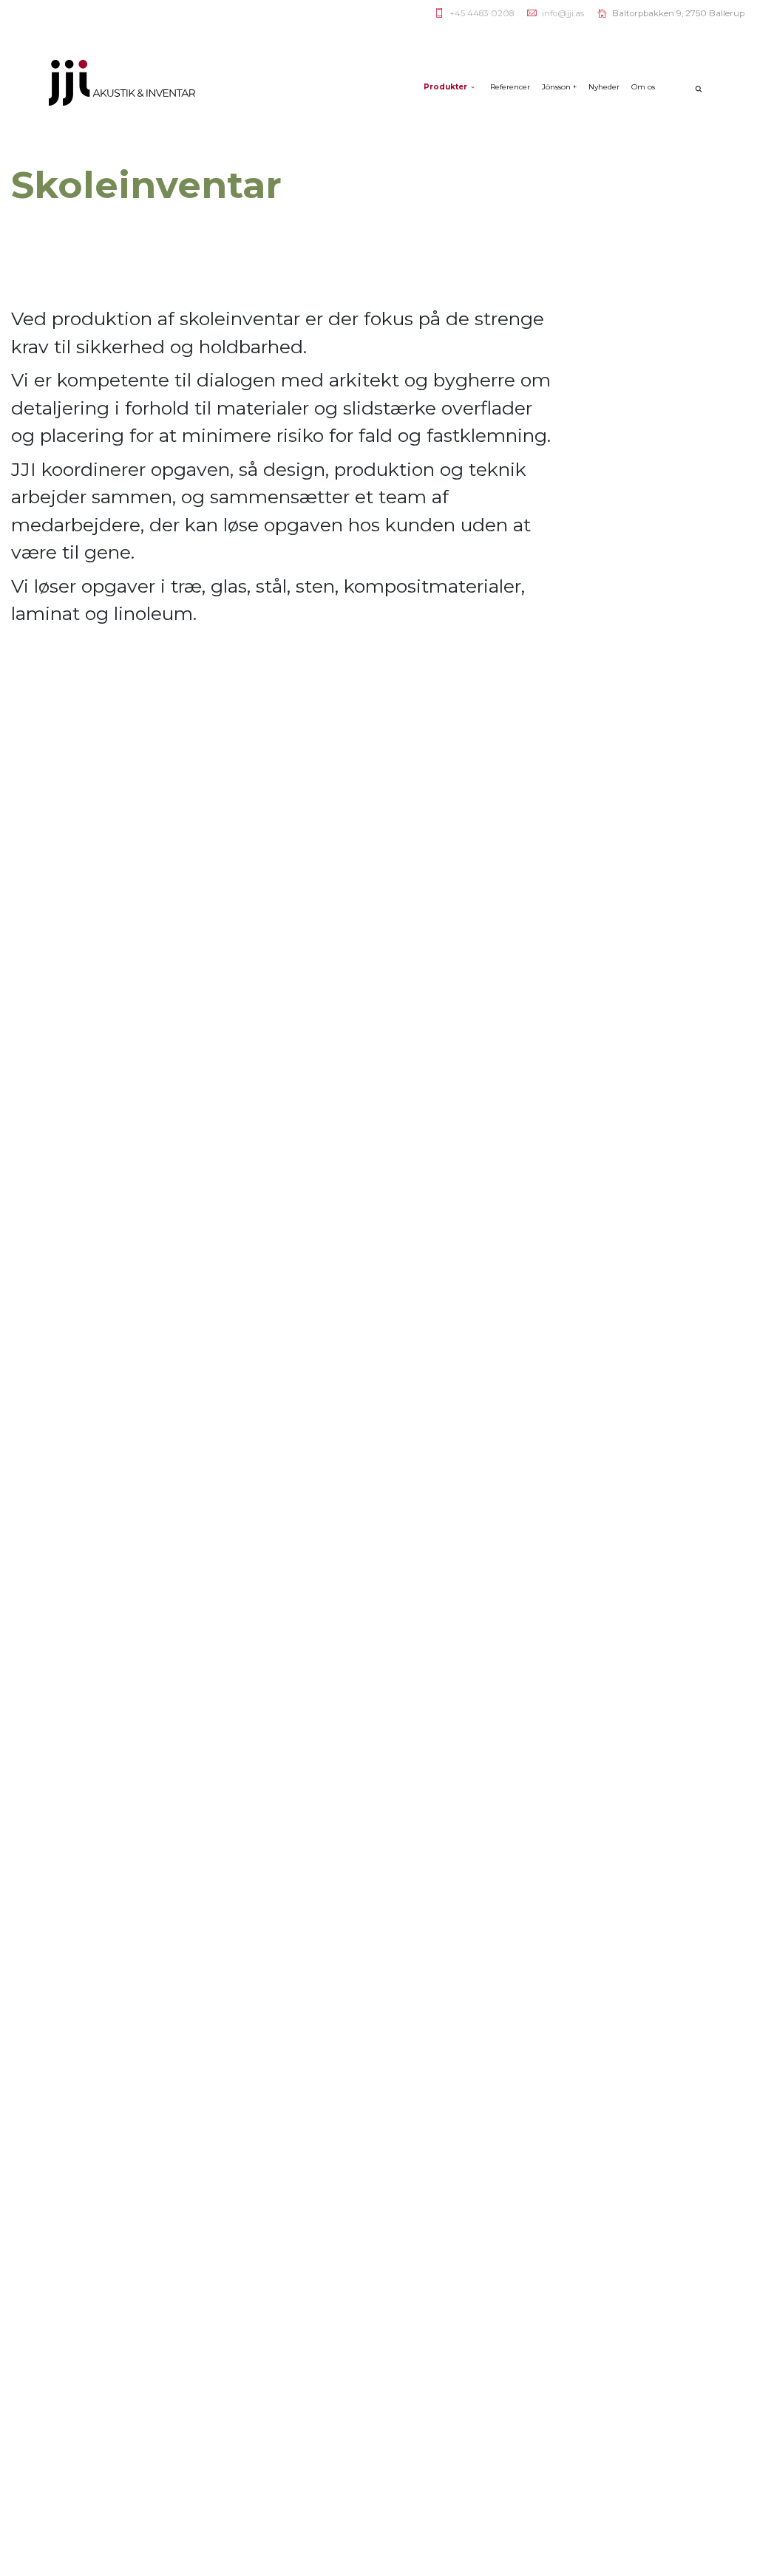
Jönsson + (559, 87)
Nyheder (604, 87)
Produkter (445, 87)
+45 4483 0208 (482, 13)
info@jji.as (563, 13)
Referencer (510, 87)
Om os (643, 87)
